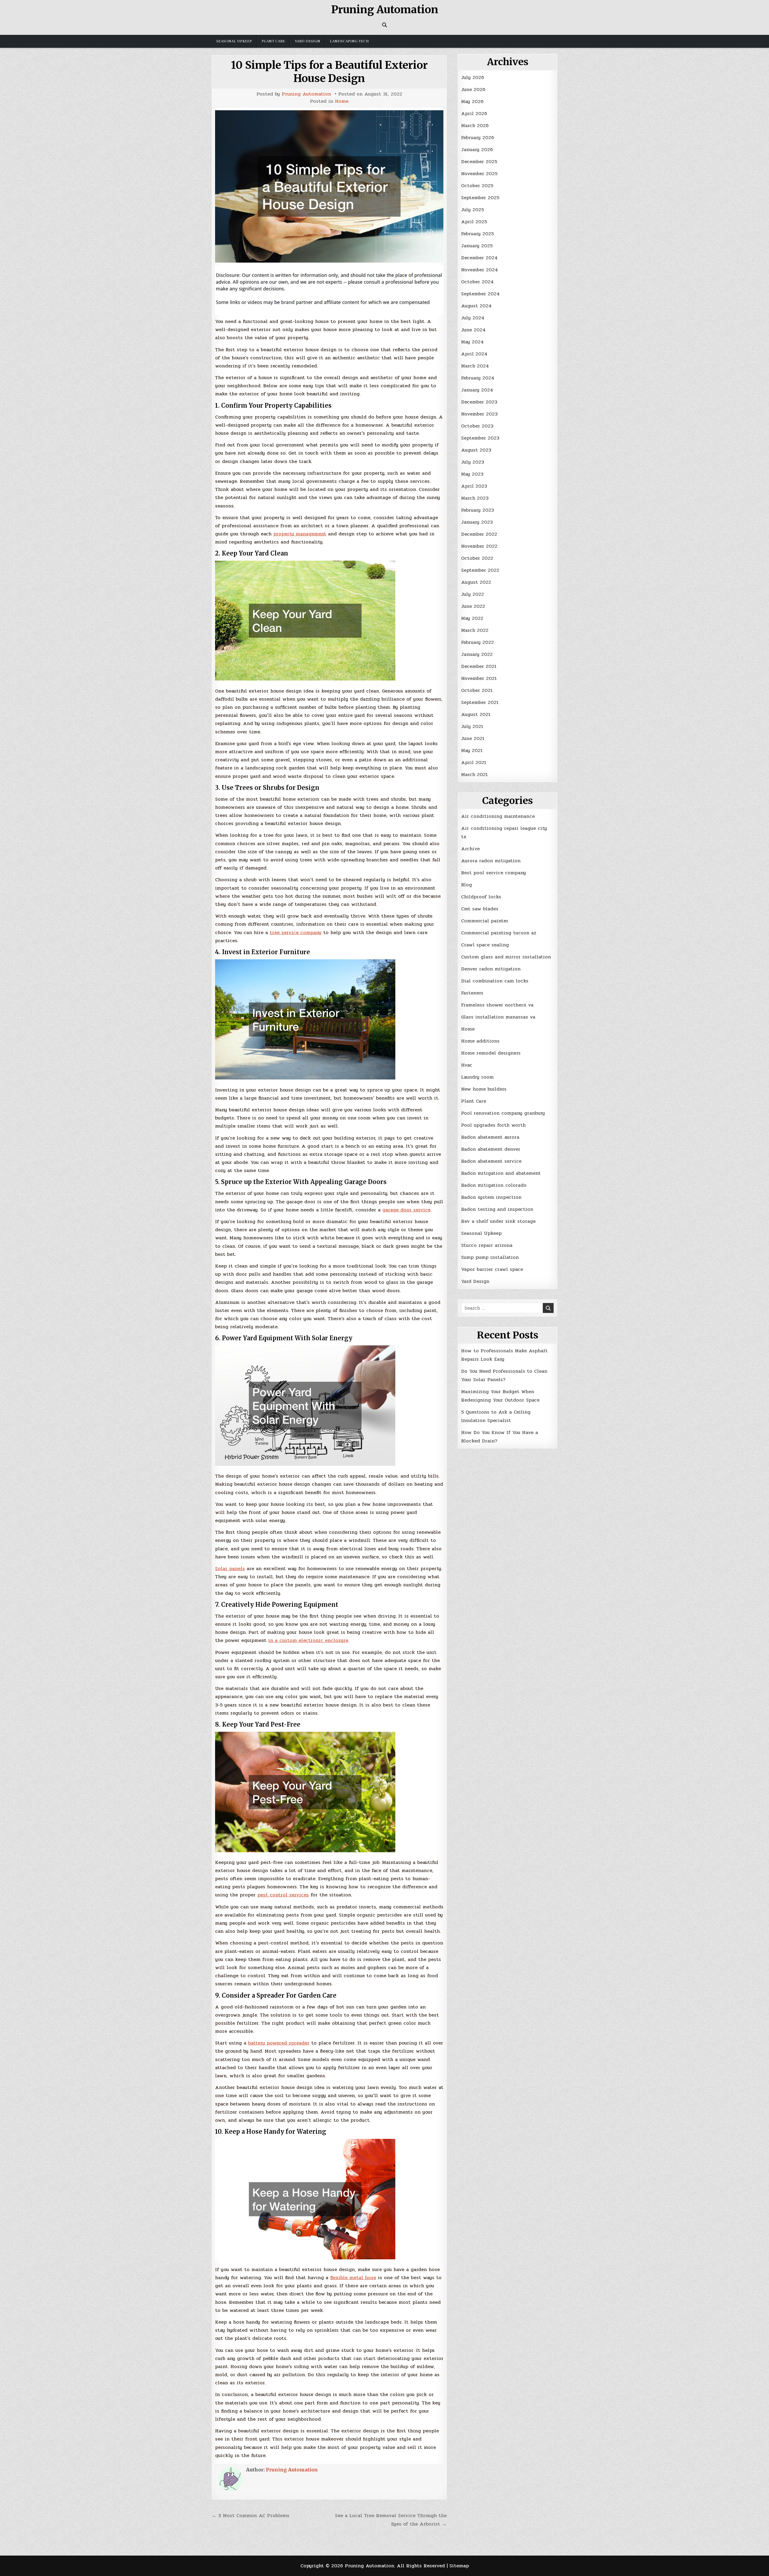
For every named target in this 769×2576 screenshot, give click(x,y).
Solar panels (230, 1568)
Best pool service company (494, 873)
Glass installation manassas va (498, 1017)
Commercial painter (485, 921)
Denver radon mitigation (491, 969)
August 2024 (476, 306)
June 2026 (473, 89)
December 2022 (479, 534)
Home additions (480, 1041)
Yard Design (307, 41)
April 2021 (474, 762)
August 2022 (476, 582)
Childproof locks (481, 897)
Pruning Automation (385, 10)
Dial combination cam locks (495, 981)
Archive (470, 849)
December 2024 (479, 258)
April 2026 (474, 113)
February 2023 (477, 510)
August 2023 (476, 450)
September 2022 (480, 570)
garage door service (406, 1210)
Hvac (467, 1065)
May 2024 (472, 342)
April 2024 (474, 354)
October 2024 (477, 282)
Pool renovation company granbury (503, 1113)
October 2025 (477, 186)
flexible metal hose (353, 2278)
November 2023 (479, 414)
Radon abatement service (491, 1161)
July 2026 (473, 77)
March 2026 (475, 125)
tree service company (296, 932)
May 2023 (472, 474)
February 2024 (478, 378)
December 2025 (479, 161)
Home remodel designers (491, 1053)
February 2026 (478, 137)
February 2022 (477, 642)
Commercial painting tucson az (499, 933)
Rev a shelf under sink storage (498, 1221)
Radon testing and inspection (497, 1209)
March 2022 (475, 630)
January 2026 (477, 149)
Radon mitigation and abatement (501, 1173)
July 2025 (473, 210)
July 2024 (473, 318)
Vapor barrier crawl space (492, 1269)
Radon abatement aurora (490, 1137)
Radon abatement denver (491, 1149)
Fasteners (472, 993)
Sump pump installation (490, 1257)
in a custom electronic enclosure (308, 1640)
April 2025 (474, 222)
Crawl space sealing (485, 945)
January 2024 (477, 390)
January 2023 (477, 522)
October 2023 (477, 426)
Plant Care (273, 41)
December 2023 (479, 402)
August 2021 (476, 714)
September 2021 (480, 702)
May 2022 (472, 618)
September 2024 (480, 294)
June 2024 (473, 330)
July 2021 (472, 726)
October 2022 (477, 558)
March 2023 (475, 498)
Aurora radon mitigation (491, 861)
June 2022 (473, 606)
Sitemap (459, 2566)
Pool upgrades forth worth (493, 1125)
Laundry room (477, 1077)
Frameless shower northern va (497, 1005)
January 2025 (477, 246)
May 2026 (472, 101)
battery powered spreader (279, 2043)
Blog (467, 885)
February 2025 (477, 234)
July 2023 (473, 462)
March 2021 (474, 774)
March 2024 (475, 366)
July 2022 (473, 594)
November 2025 (479, 174)
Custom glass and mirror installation (506, 957)
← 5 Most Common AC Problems (251, 2515)
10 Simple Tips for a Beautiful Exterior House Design (329, 72)
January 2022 (477, 654)
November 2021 (479, 678)
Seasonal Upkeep (234, 41)
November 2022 (479, 546)
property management (300, 534)
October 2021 (477, 690)
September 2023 (480, 438)
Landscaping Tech (349, 41)
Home (342, 101)
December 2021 (479, 666)
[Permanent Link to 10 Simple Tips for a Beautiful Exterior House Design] (329, 186)
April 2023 (474, 486)
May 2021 (472, 750)
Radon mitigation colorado (494, 1185)
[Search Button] (384, 25)
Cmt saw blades (480, 909)
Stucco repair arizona (487, 1245)
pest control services (283, 1895)
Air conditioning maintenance (498, 816)
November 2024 (479, 270)
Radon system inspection (491, 1197)
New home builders (484, 1089)
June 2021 (473, 738)
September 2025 (480, 198)
